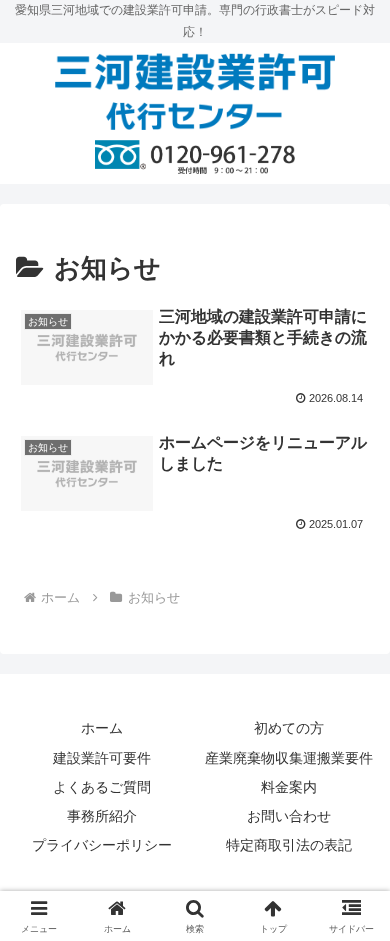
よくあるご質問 (102, 787)
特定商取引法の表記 (289, 845)
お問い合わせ (289, 816)
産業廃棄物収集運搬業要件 (289, 758)
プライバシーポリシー (102, 845)
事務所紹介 (102, 816)
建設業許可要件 (102, 758)
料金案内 (289, 787)
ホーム (102, 728)
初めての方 (289, 728)
